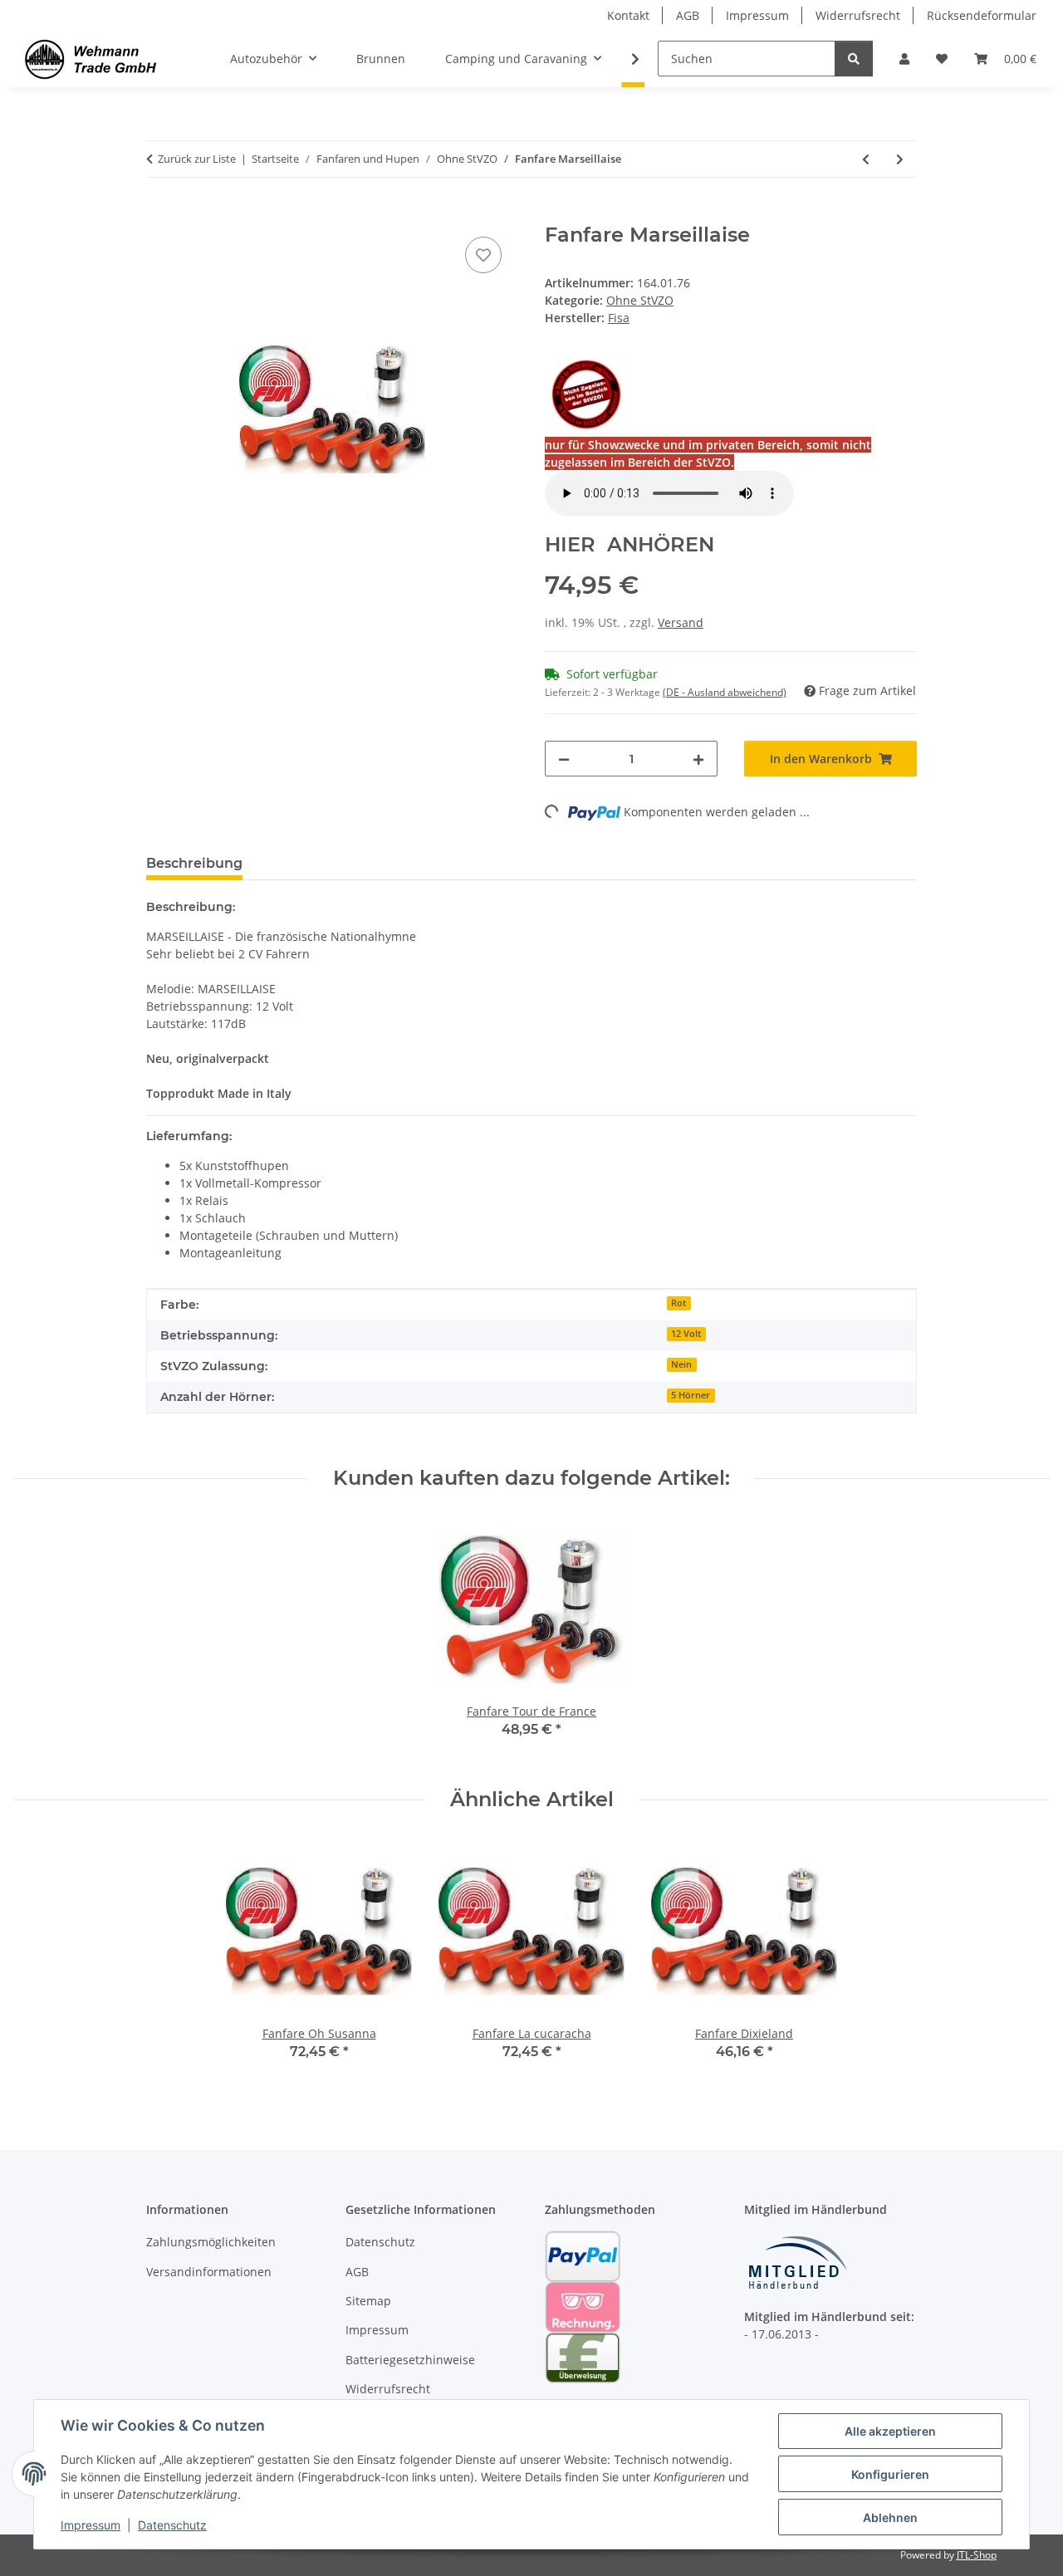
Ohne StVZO (640, 300)
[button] (904, 59)
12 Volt (686, 1334)
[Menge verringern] (564, 759)
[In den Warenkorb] (159, 214)
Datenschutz (172, 2525)
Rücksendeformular (982, 15)
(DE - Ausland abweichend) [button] (725, 692)
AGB (688, 15)
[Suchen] (854, 59)
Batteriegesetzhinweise (410, 2360)
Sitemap (368, 2301)
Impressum (91, 2525)
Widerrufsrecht (858, 15)
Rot (678, 1303)
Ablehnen (890, 2517)
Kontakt (628, 15)
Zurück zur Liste (197, 159)
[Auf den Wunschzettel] (483, 255)
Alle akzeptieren (890, 2431)
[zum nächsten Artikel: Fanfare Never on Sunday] (900, 159)
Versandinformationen (209, 2272)
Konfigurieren (890, 2474)
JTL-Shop (977, 2555)
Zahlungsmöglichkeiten (211, 2242)
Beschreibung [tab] (194, 863)
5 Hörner (691, 1395)
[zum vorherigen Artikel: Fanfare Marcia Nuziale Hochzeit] (866, 159)
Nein (681, 1364)
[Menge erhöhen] (698, 759)
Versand (681, 622)
